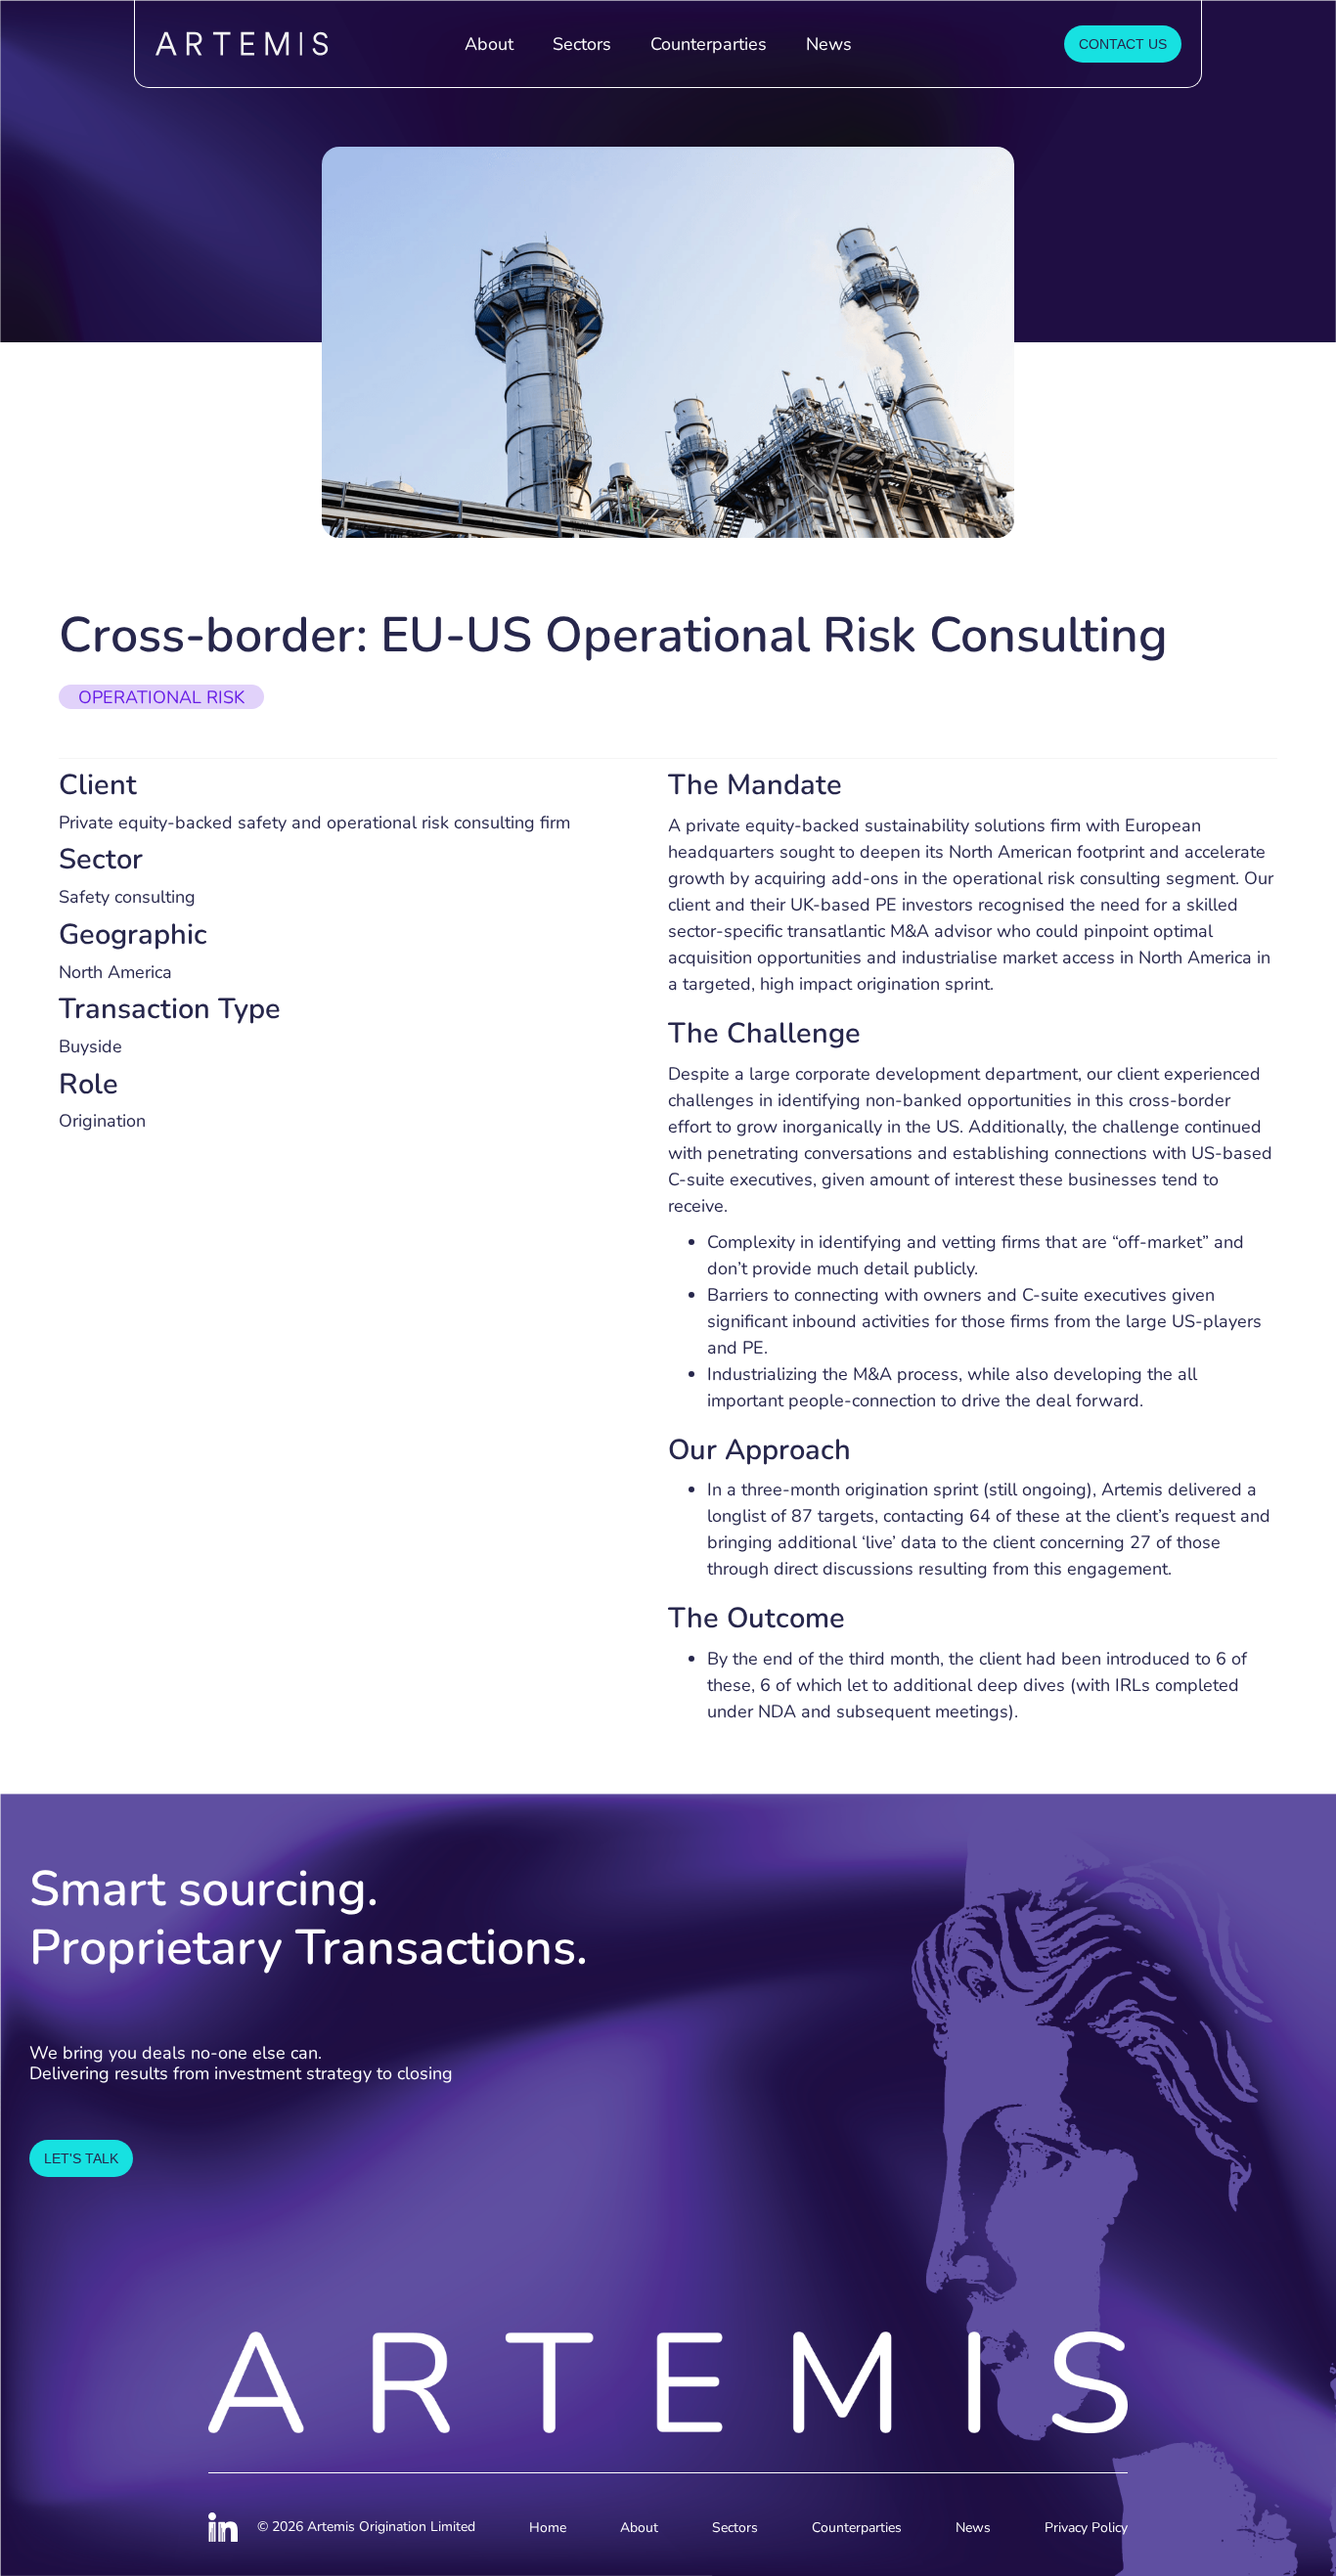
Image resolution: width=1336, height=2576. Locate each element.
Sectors (582, 44)
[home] (290, 44)
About (489, 44)
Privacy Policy (1086, 2528)
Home (548, 2528)
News (829, 44)
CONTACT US (1123, 44)
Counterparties (709, 44)
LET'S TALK (81, 2158)
